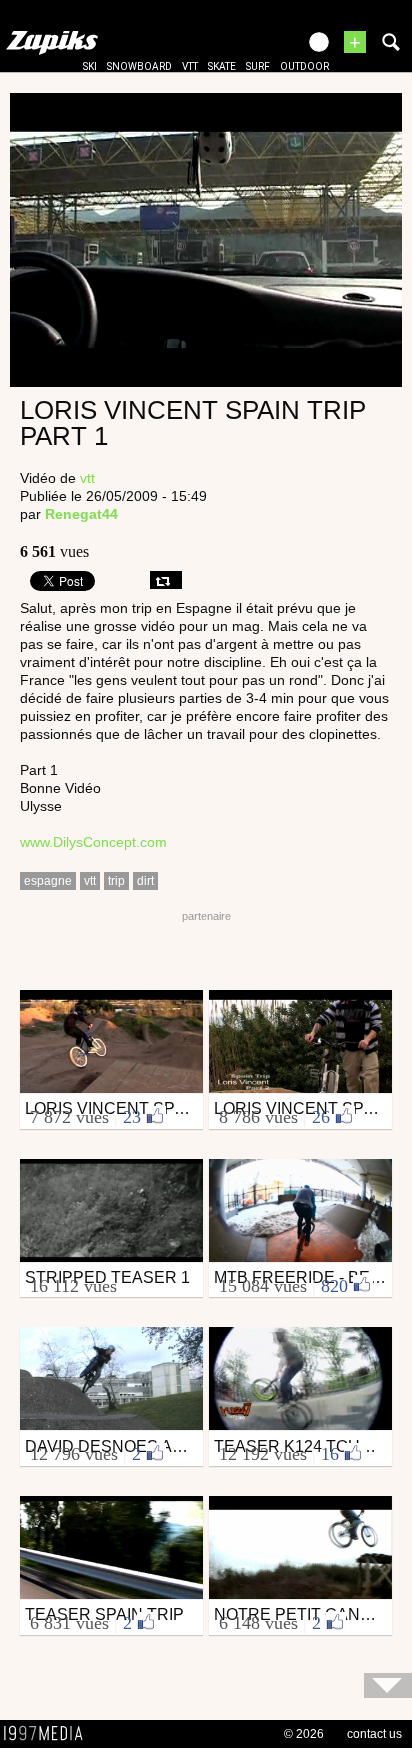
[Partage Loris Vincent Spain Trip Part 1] (166, 580)
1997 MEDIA (49, 1734)
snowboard (139, 66)
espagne (48, 881)
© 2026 (304, 1734)
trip (116, 881)
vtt (190, 66)
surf (258, 66)
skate (222, 66)
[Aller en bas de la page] (388, 1685)
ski (90, 66)
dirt (145, 881)
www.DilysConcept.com (93, 842)
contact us (374, 1734)
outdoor (304, 66)
